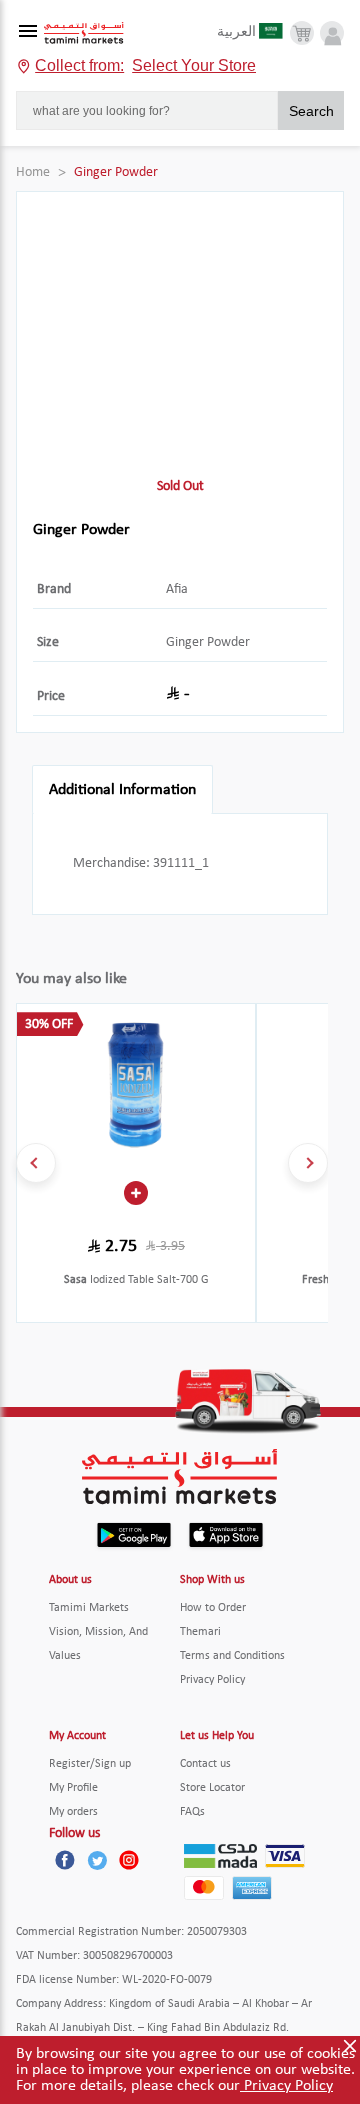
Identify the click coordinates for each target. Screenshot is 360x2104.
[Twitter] (97, 1860)
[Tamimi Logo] (84, 33)
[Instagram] (129, 1860)
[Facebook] (65, 1860)
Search (311, 111)
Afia (177, 589)
